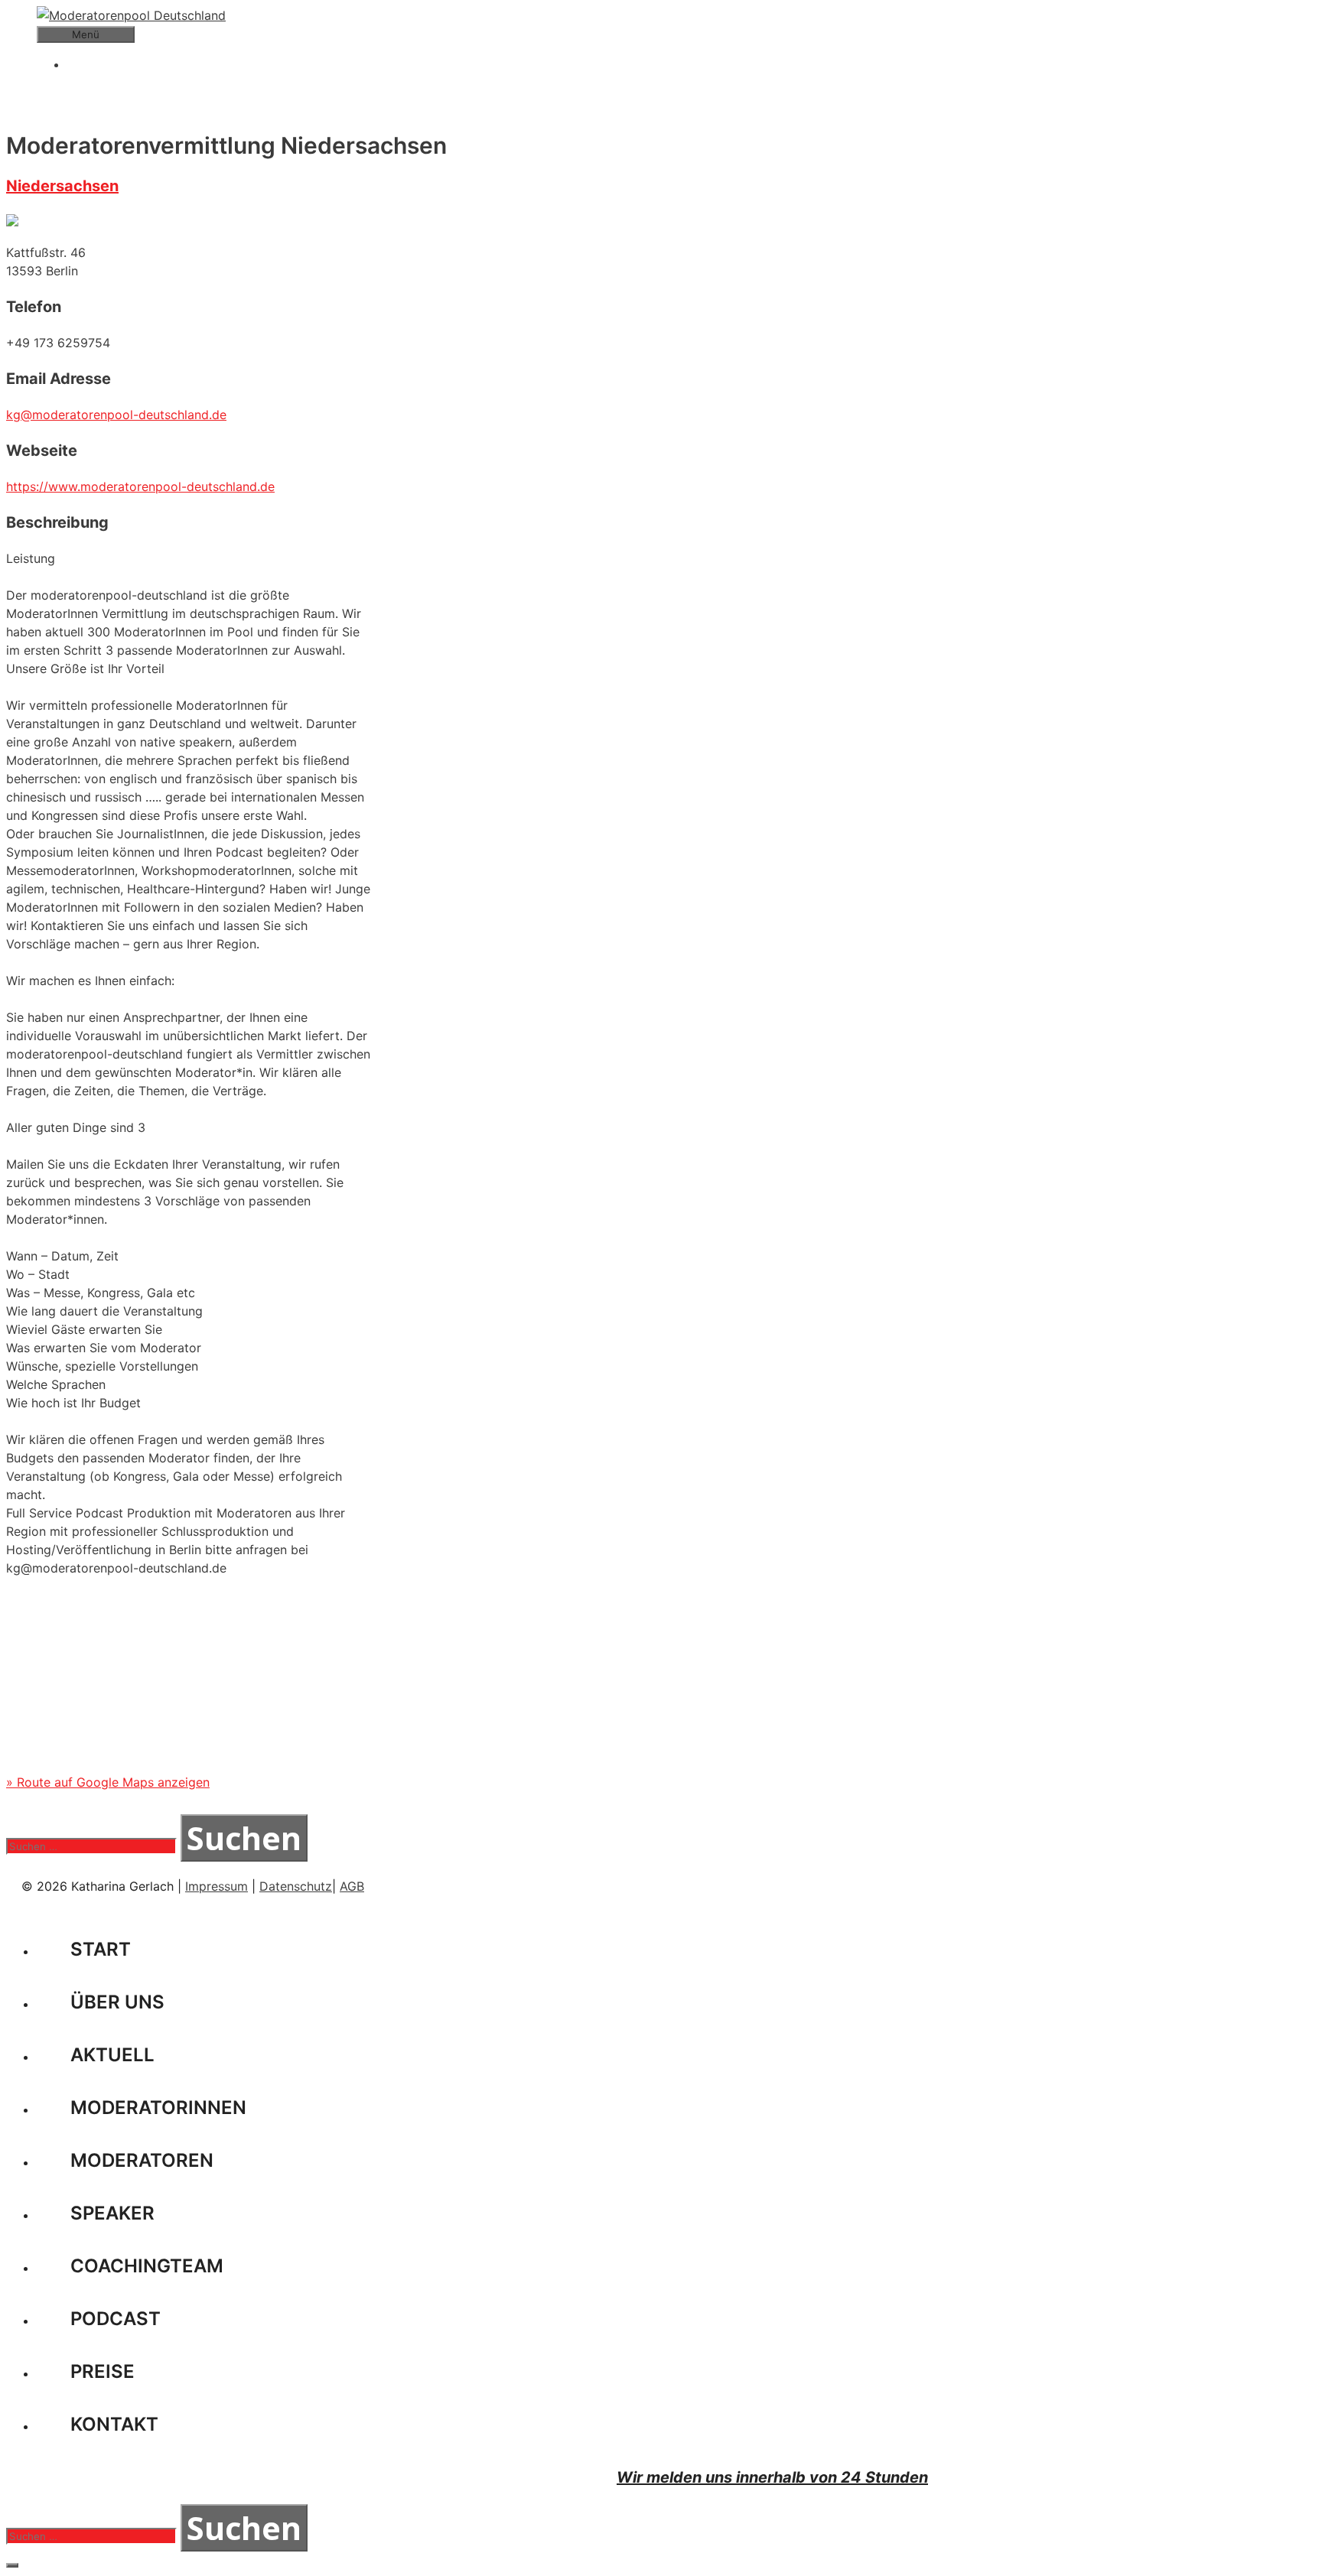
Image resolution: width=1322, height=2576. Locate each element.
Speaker (112, 2213)
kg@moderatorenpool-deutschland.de (116, 415)
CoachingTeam (147, 2266)
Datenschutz (296, 1886)
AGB (352, 1886)
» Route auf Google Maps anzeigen (108, 1782)
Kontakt (114, 2424)
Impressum (217, 1886)
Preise (103, 2371)
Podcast (116, 2319)
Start (101, 1949)
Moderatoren (142, 2160)
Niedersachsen (62, 186)
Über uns (117, 2002)
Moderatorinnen (158, 2108)
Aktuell (112, 2055)
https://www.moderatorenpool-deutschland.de (140, 486)
